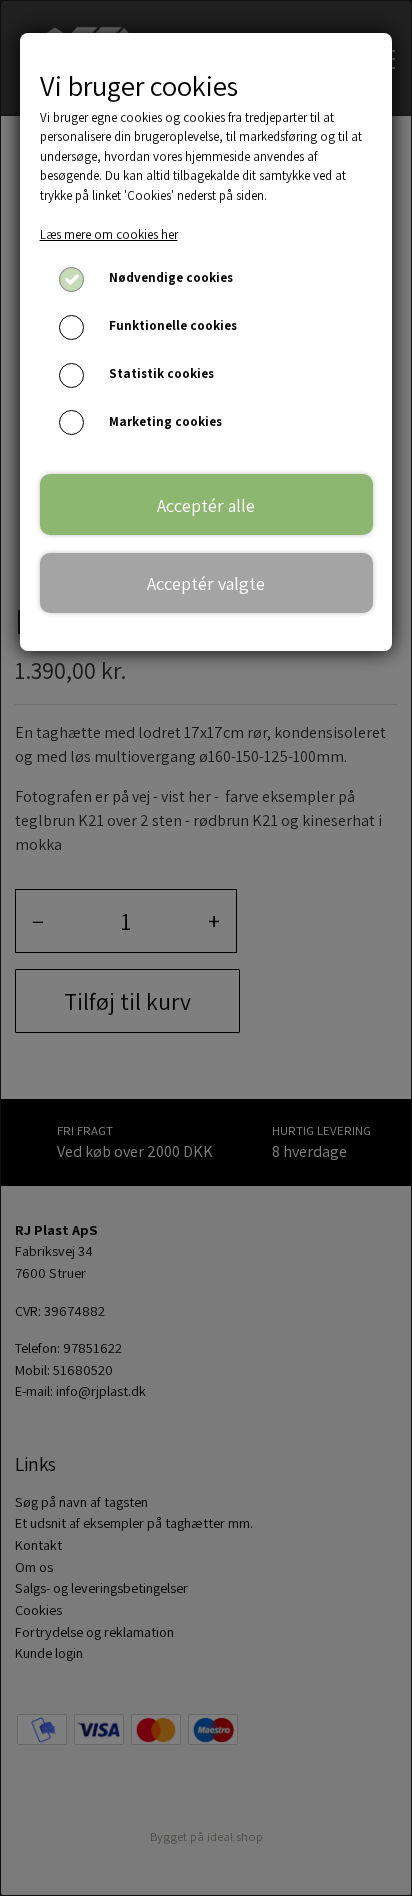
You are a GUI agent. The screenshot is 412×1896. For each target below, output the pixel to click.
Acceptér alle (206, 505)
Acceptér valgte (206, 583)
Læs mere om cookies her (109, 234)
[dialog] (206, 948)
